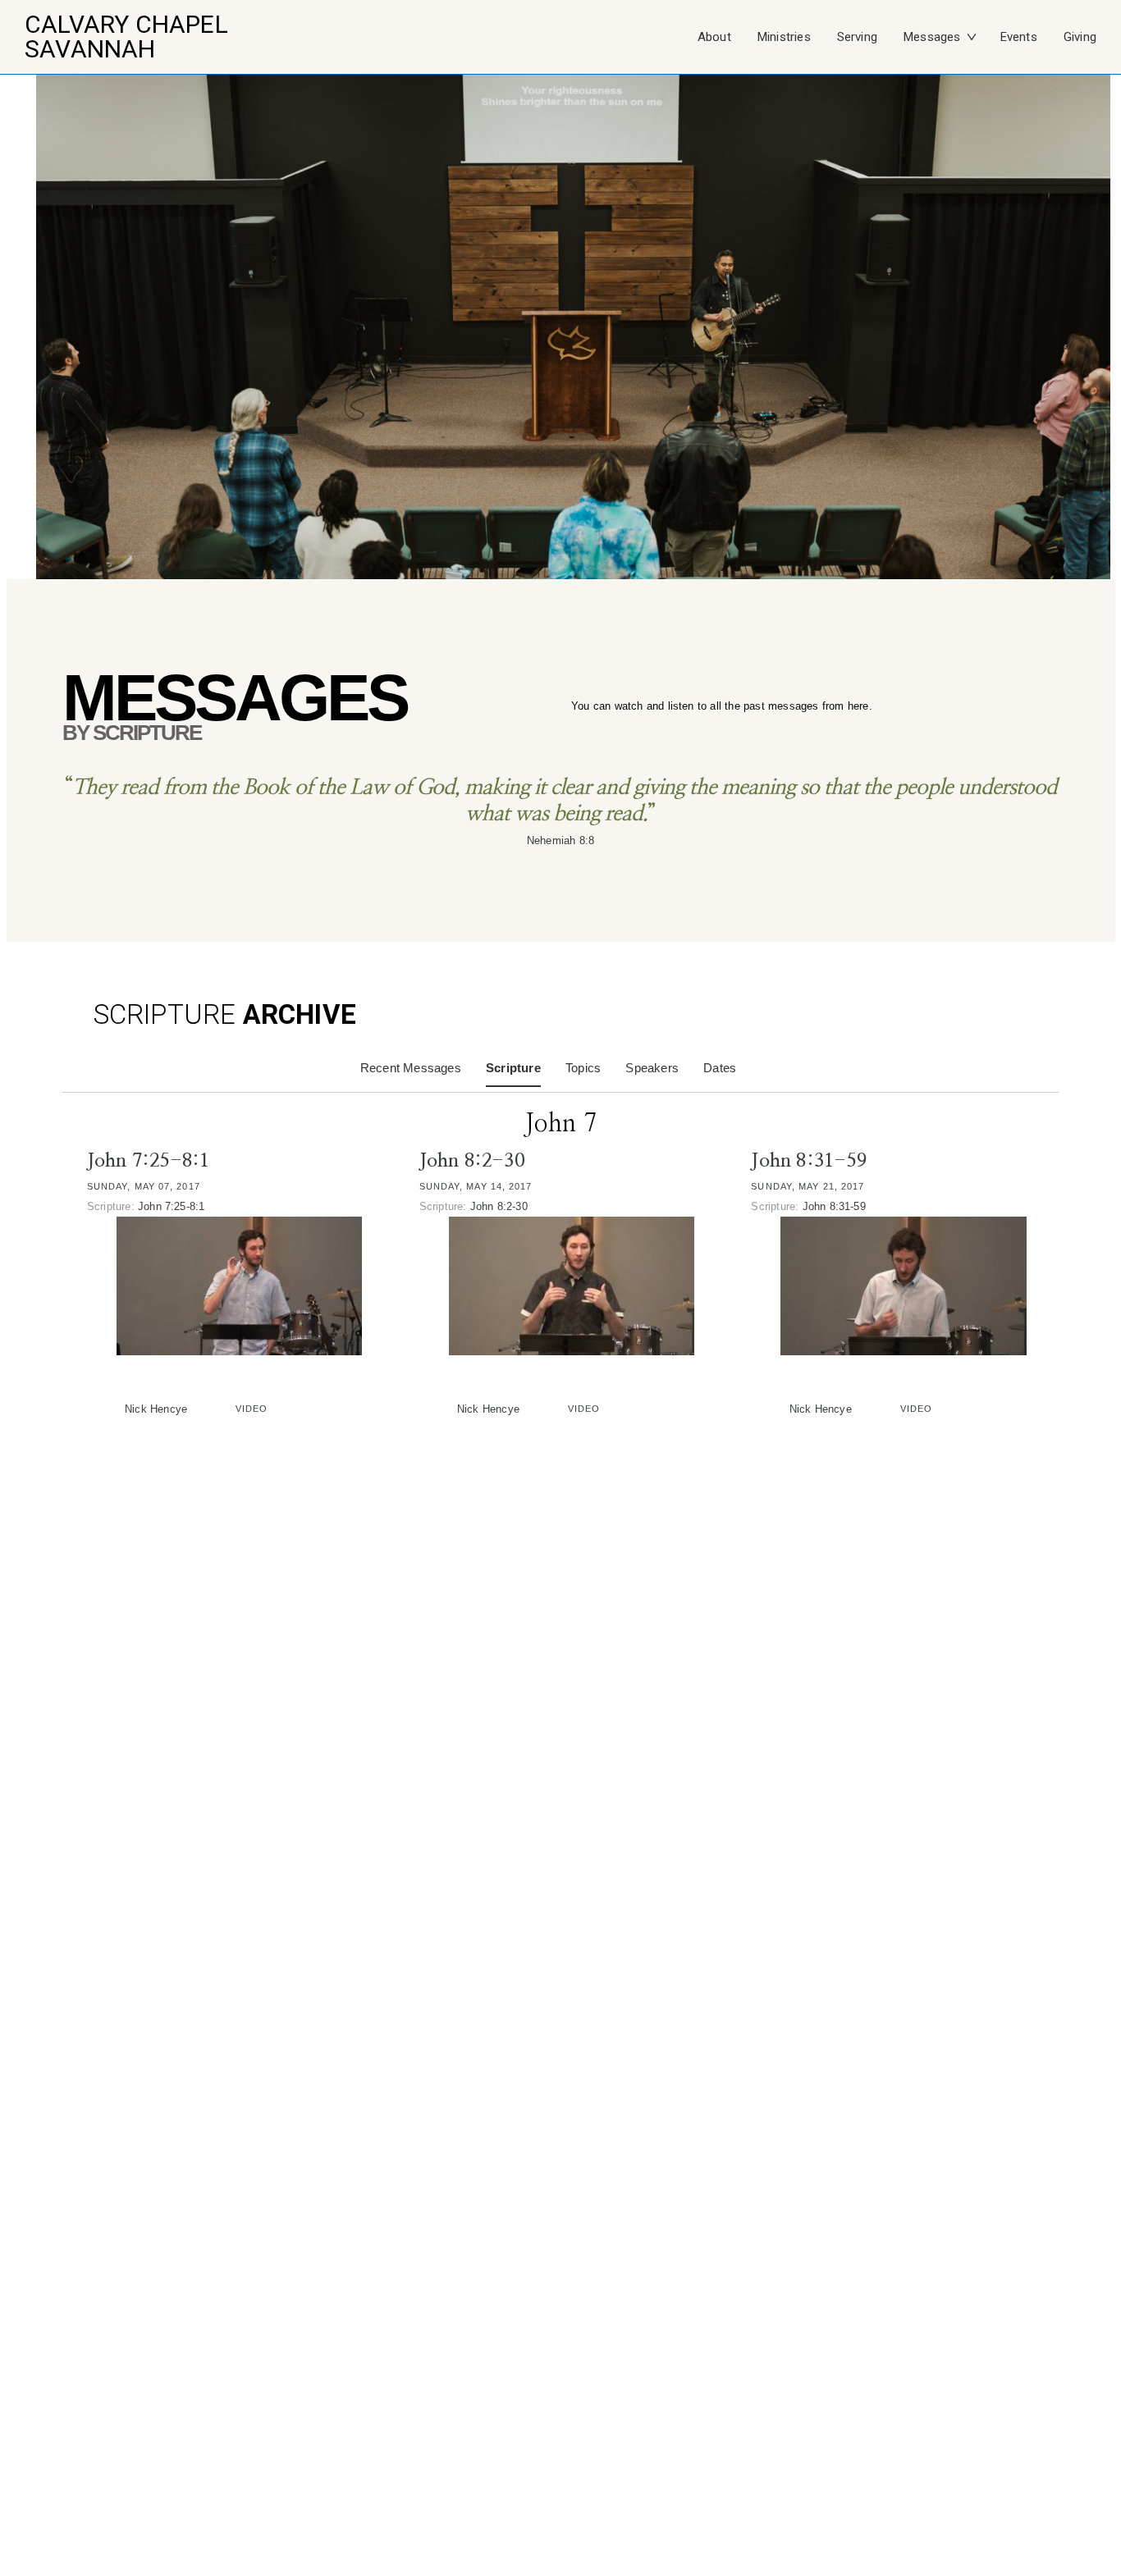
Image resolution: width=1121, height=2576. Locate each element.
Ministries (784, 37)
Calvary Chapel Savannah (126, 37)
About (714, 37)
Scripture (513, 1068)
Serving (857, 37)
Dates (720, 1068)
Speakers (652, 1068)
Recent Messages (411, 1068)
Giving (1080, 37)
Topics (583, 1068)
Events (1019, 37)
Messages (932, 37)
